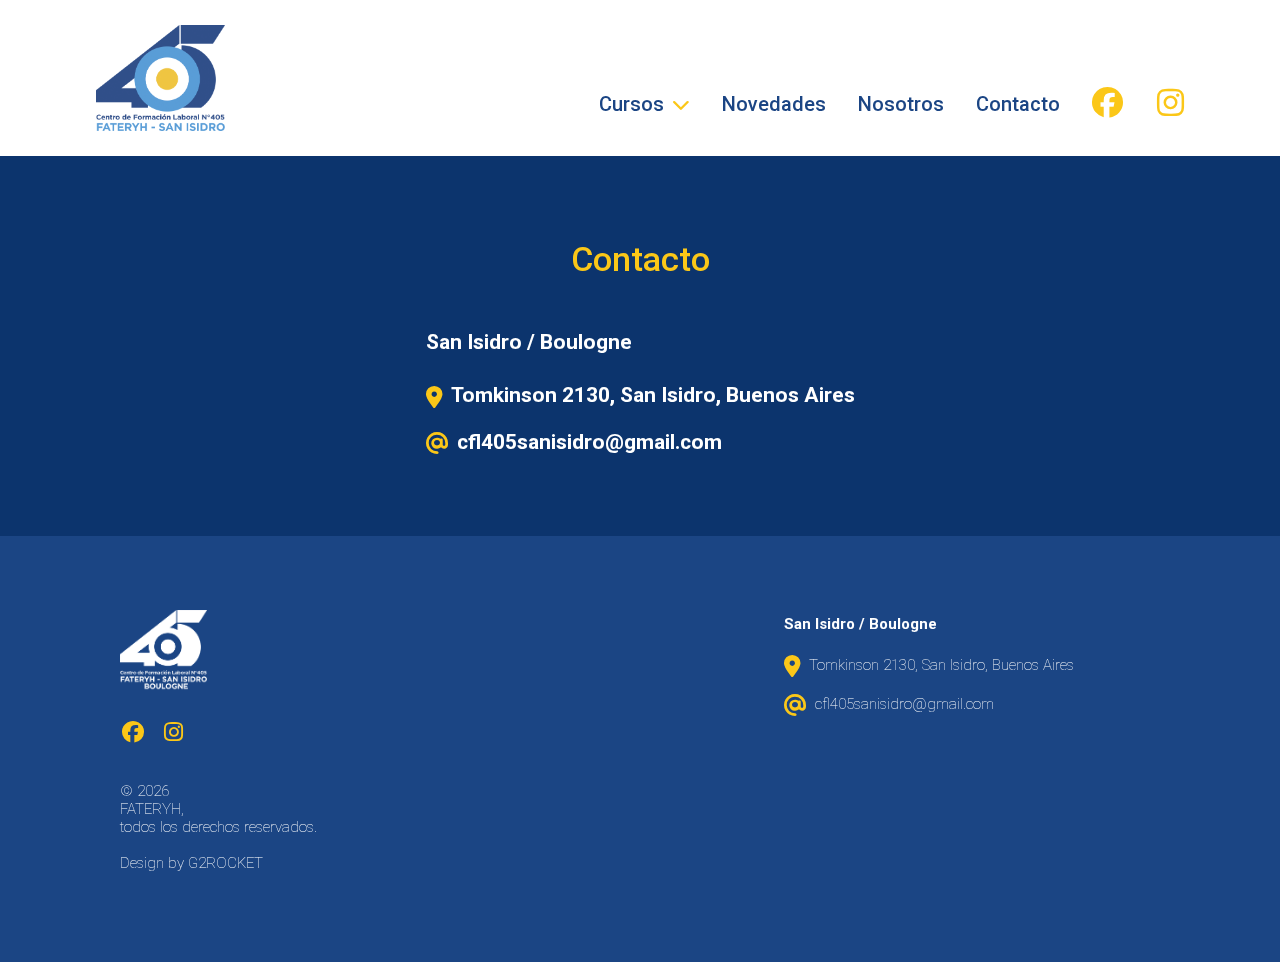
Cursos (631, 104)
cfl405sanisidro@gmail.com (589, 442)
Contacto (1018, 104)
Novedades (774, 104)
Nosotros (901, 104)
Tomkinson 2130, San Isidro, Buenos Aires (653, 395)
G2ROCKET (225, 863)
